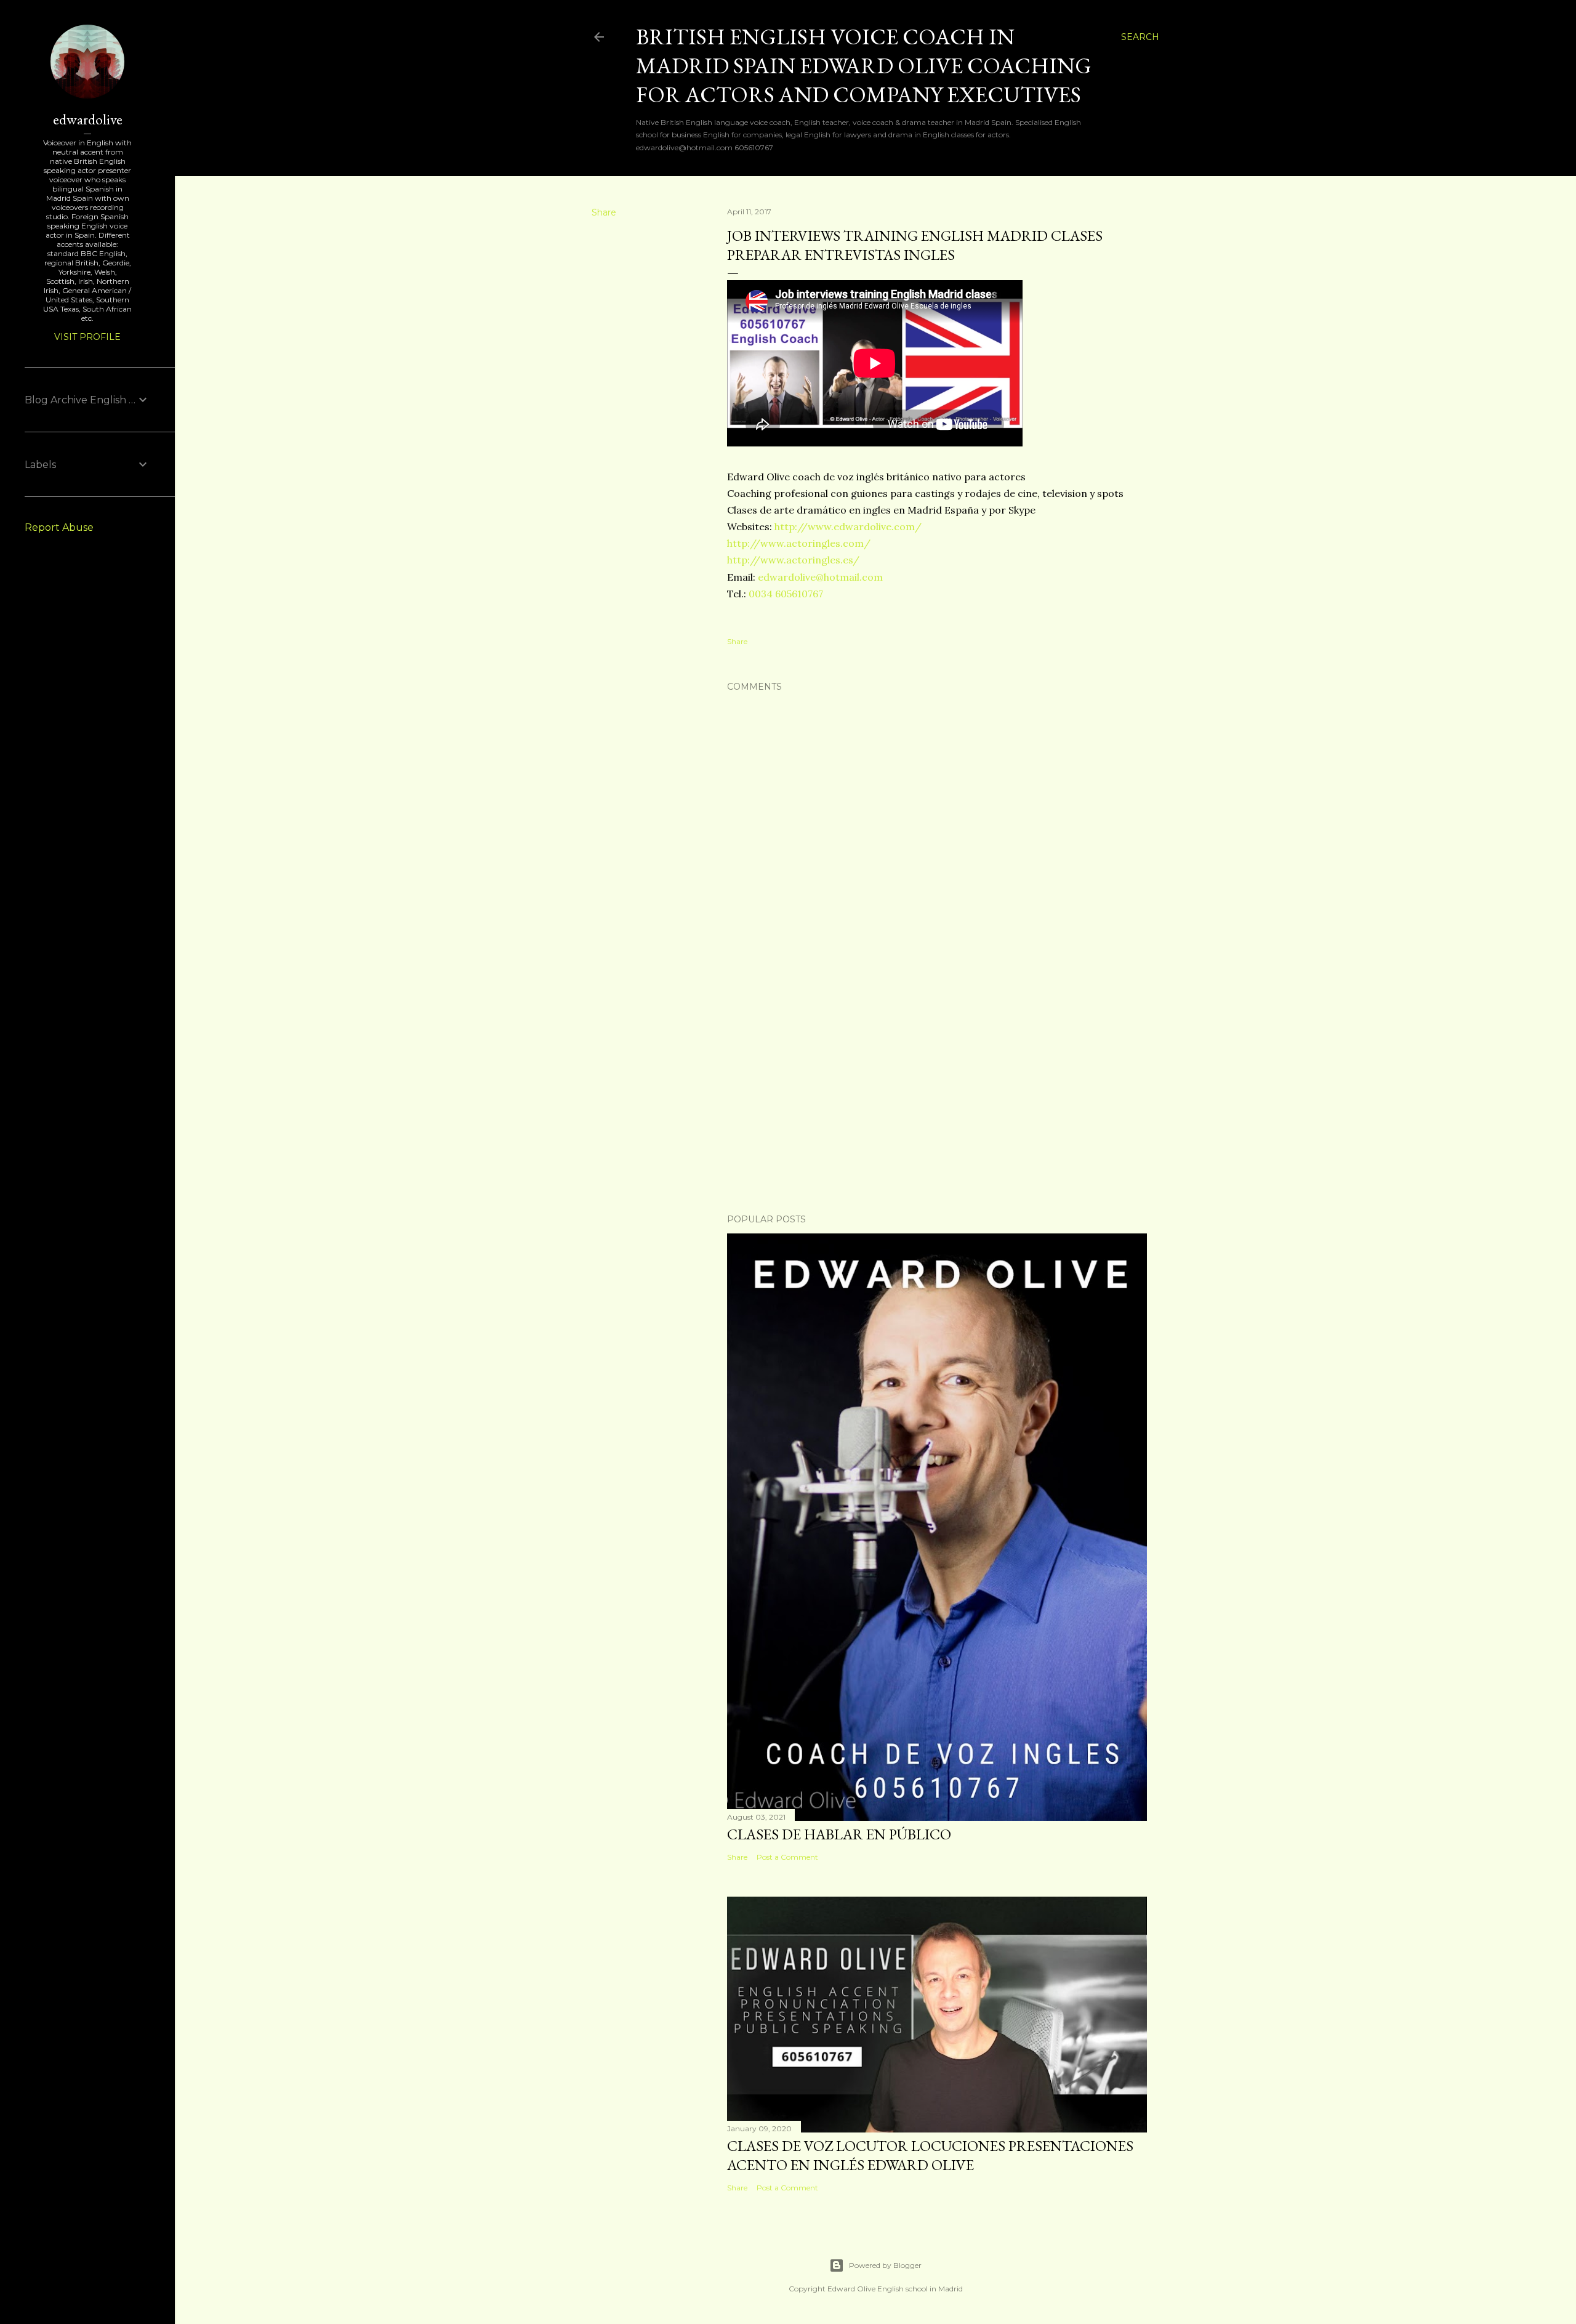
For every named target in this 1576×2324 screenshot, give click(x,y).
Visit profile (87, 337)
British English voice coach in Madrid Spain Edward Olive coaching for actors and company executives (864, 66)
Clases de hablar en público (839, 1834)
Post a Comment (787, 1857)
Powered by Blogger (885, 2265)
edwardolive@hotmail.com (820, 577)
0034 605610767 (786, 594)
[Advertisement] (937, 1097)
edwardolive (88, 119)
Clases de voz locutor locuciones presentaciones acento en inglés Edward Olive (930, 2155)
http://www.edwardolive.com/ (848, 527)
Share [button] (604, 212)
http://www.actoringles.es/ (793, 560)
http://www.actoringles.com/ (799, 543)
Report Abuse (59, 527)
